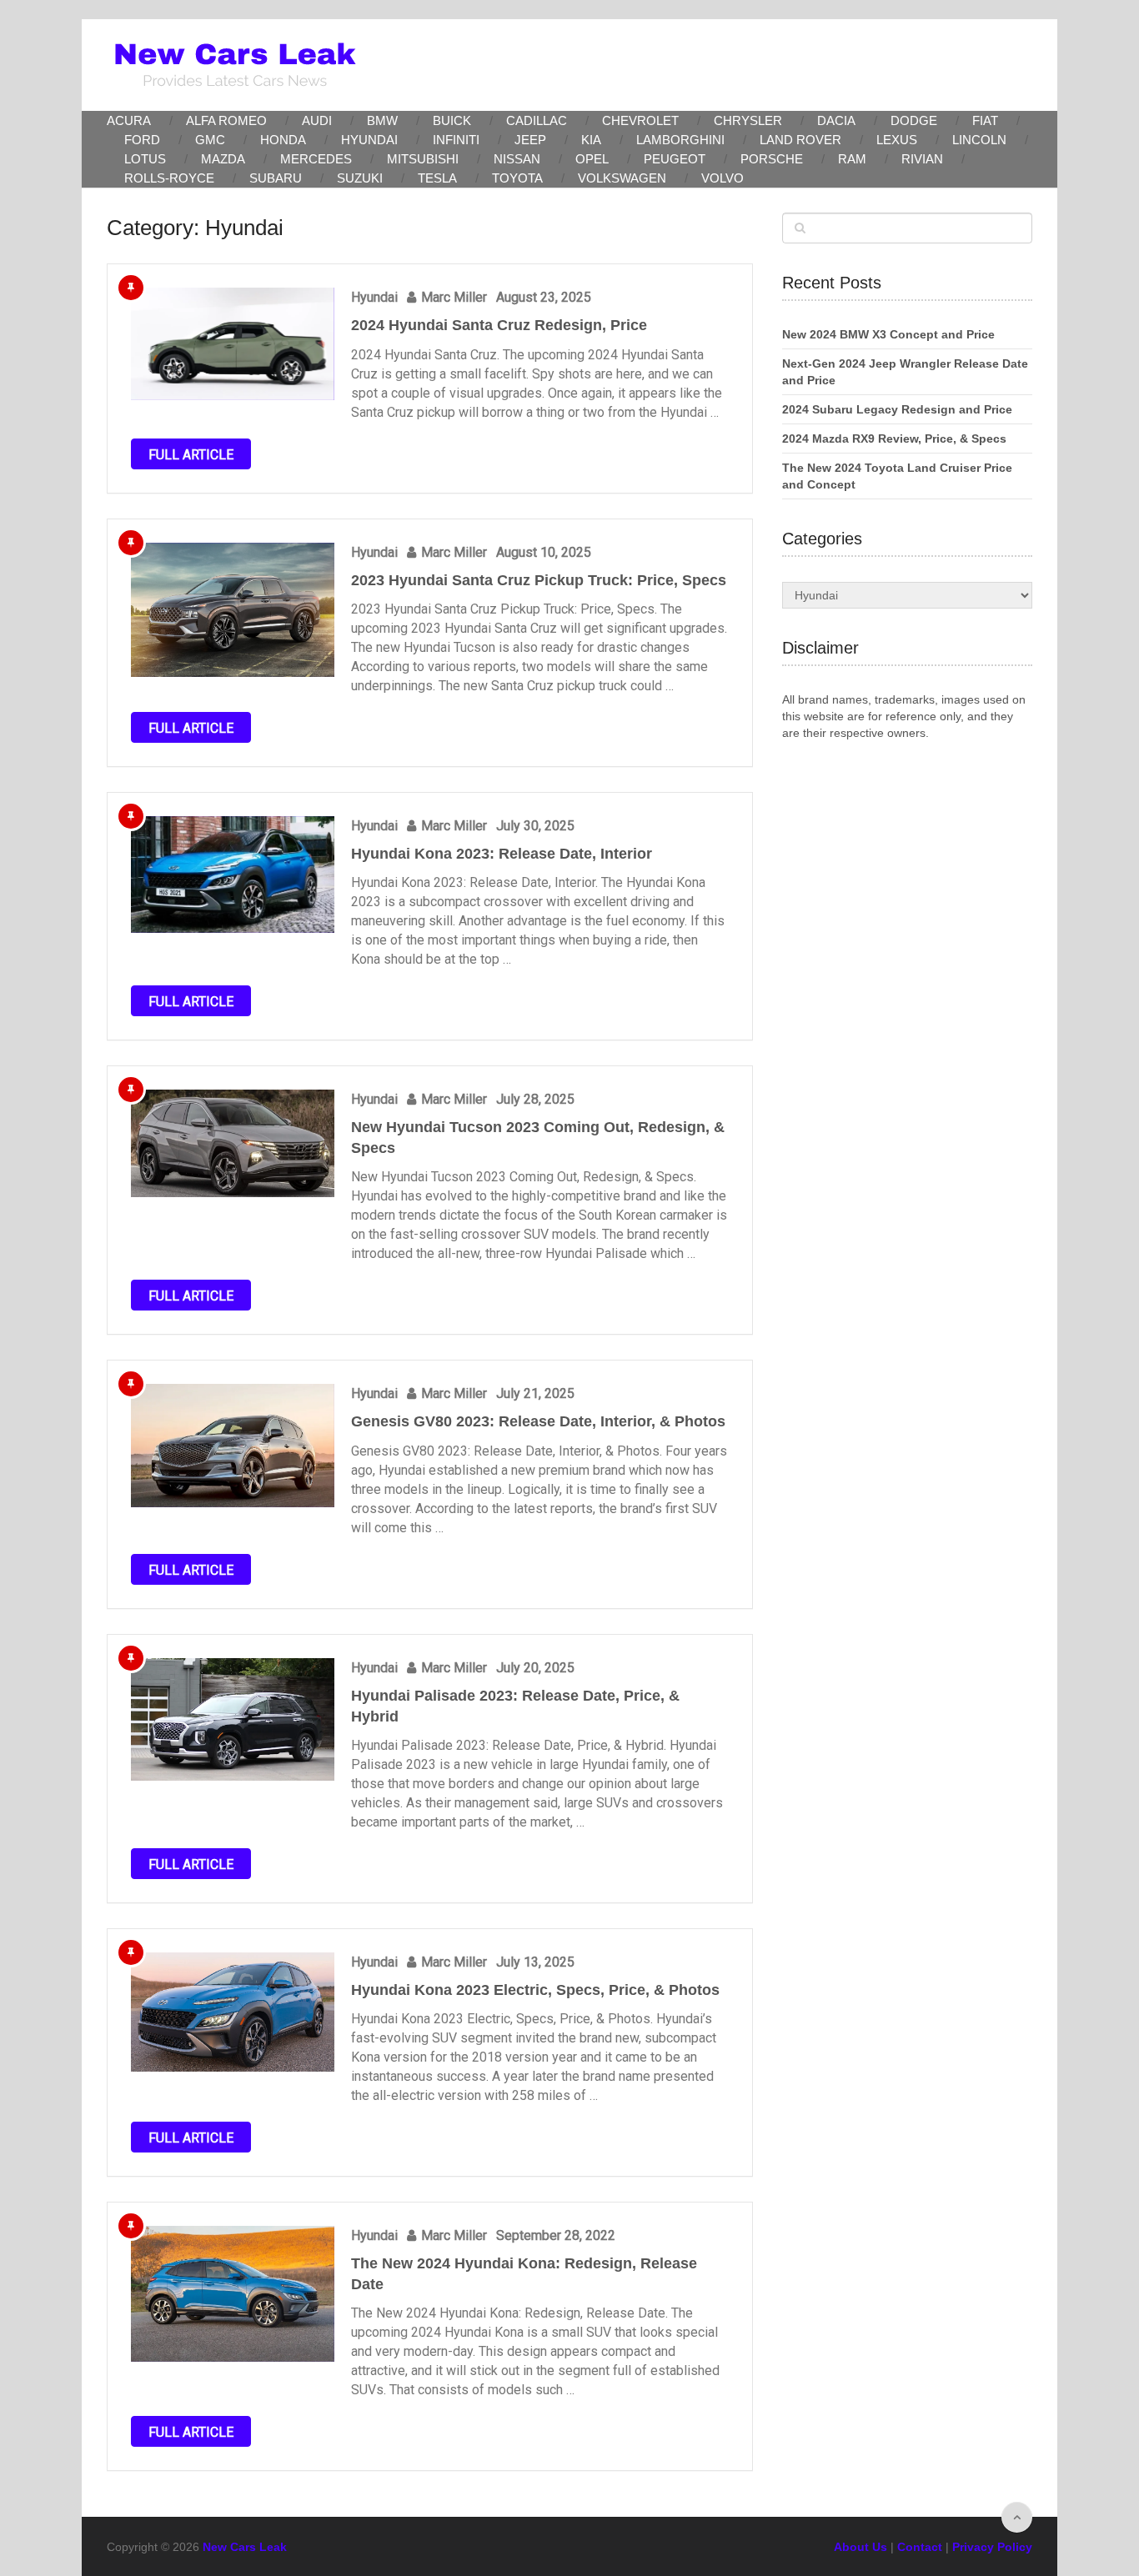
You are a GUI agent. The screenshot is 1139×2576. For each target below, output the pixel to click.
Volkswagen (622, 178)
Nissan (517, 159)
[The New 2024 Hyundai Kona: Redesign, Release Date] (233, 2293)
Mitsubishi (423, 159)
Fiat (985, 120)
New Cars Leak (245, 2547)
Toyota (517, 178)
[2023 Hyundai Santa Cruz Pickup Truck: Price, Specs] (233, 610)
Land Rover (800, 140)
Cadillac (537, 120)
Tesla (437, 178)
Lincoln (979, 140)
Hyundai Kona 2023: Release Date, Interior (502, 854)
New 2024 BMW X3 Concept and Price (888, 334)
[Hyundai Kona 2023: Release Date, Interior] (233, 875)
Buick (452, 120)
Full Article (191, 455)
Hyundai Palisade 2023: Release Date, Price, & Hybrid (515, 1706)
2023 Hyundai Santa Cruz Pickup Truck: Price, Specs (539, 580)
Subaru (276, 178)
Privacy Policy (992, 2547)
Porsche (772, 159)
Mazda (223, 159)
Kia (591, 140)
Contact (920, 2547)
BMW (382, 120)
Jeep (530, 140)
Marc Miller (454, 297)
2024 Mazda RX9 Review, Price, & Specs (894, 439)
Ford (142, 140)
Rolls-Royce (169, 178)
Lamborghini (680, 140)
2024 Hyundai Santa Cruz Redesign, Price (499, 325)
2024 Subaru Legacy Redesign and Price (897, 409)
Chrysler (748, 120)
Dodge (914, 120)
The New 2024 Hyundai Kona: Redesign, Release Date (524, 2274)
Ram (852, 159)
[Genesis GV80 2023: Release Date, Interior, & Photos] (233, 1446)
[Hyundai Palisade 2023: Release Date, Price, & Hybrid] (233, 1720)
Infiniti (456, 140)
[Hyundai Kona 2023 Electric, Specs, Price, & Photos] (233, 2012)
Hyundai (369, 140)
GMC (210, 140)
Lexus (897, 140)
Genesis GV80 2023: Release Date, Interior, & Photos (538, 1421)
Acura (129, 120)
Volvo (723, 178)
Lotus (145, 159)
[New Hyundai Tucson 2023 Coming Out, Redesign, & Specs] (233, 1143)
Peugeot (675, 159)
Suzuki (360, 178)
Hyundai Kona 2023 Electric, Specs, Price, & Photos (535, 1990)
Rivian (922, 159)
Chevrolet (640, 120)
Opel (592, 159)
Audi (317, 120)
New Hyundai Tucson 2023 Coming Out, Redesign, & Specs (538, 1138)
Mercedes (316, 159)
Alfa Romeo (226, 120)
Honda (283, 140)
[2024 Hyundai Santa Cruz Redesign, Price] (233, 343)
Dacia (836, 120)
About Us (861, 2547)
